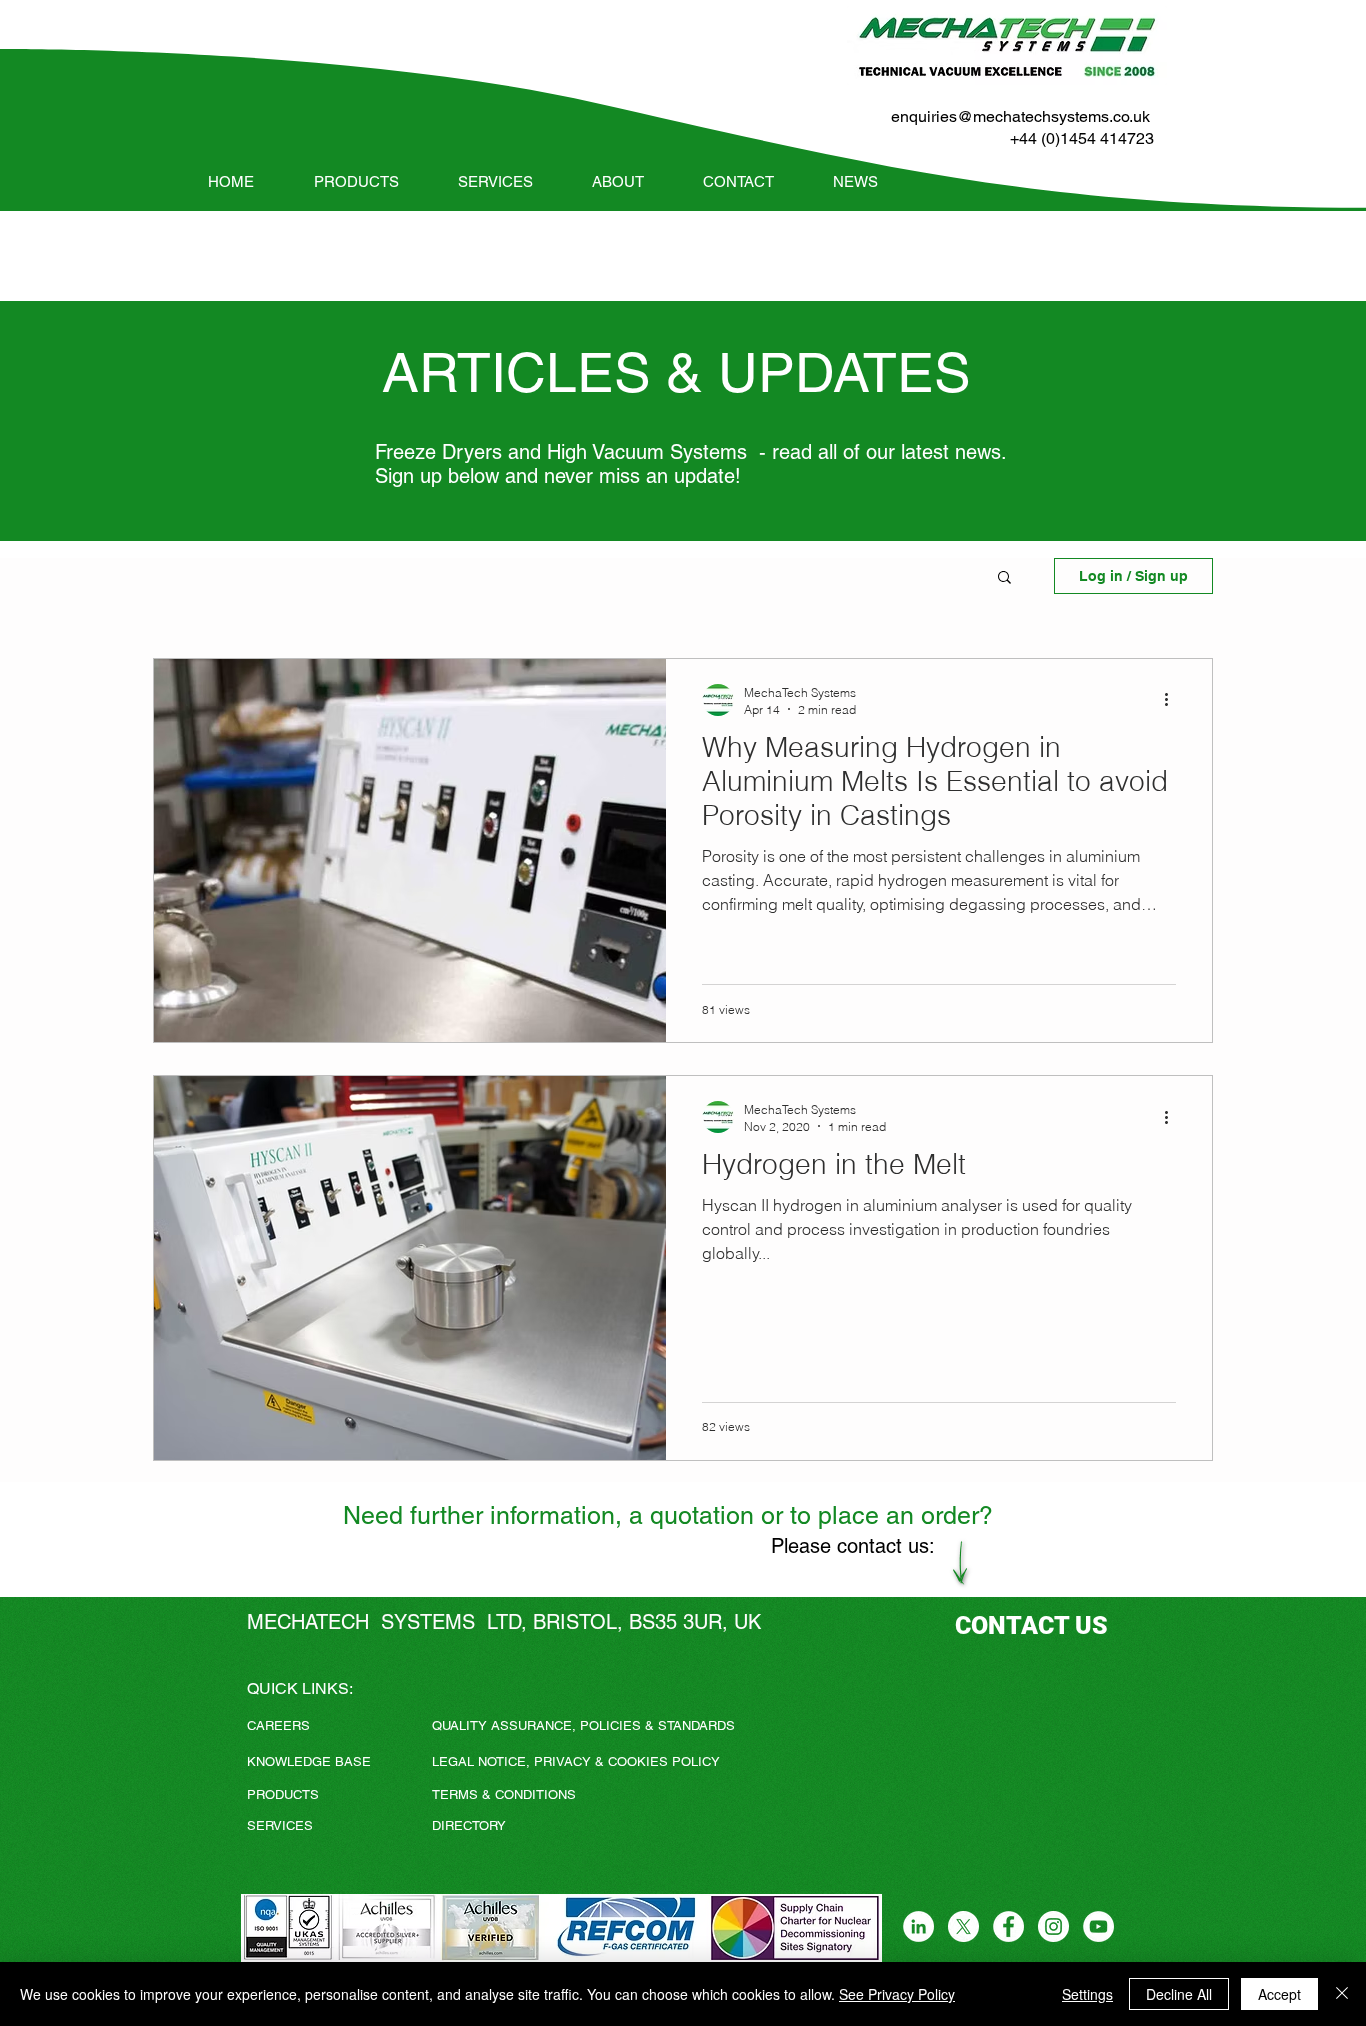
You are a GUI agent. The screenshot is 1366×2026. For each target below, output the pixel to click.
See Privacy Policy (897, 1994)
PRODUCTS (283, 1794)
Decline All (1179, 1994)
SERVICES (280, 1825)
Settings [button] (1087, 1994)
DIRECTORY (469, 1825)
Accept (1279, 1994)
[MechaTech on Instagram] (1053, 1926)
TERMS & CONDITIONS (504, 1794)
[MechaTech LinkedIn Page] (918, 1926)
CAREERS (278, 1725)
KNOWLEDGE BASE (309, 1761)
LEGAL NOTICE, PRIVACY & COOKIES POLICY (576, 1761)
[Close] (1342, 1994)
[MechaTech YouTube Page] (1098, 1926)
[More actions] (1173, 700)
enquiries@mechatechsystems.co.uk (1020, 116)
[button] (1004, 578)
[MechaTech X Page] (963, 1926)
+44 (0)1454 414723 (1082, 138)
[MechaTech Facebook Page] (1008, 1926)
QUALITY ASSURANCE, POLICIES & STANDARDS (583, 1725)
